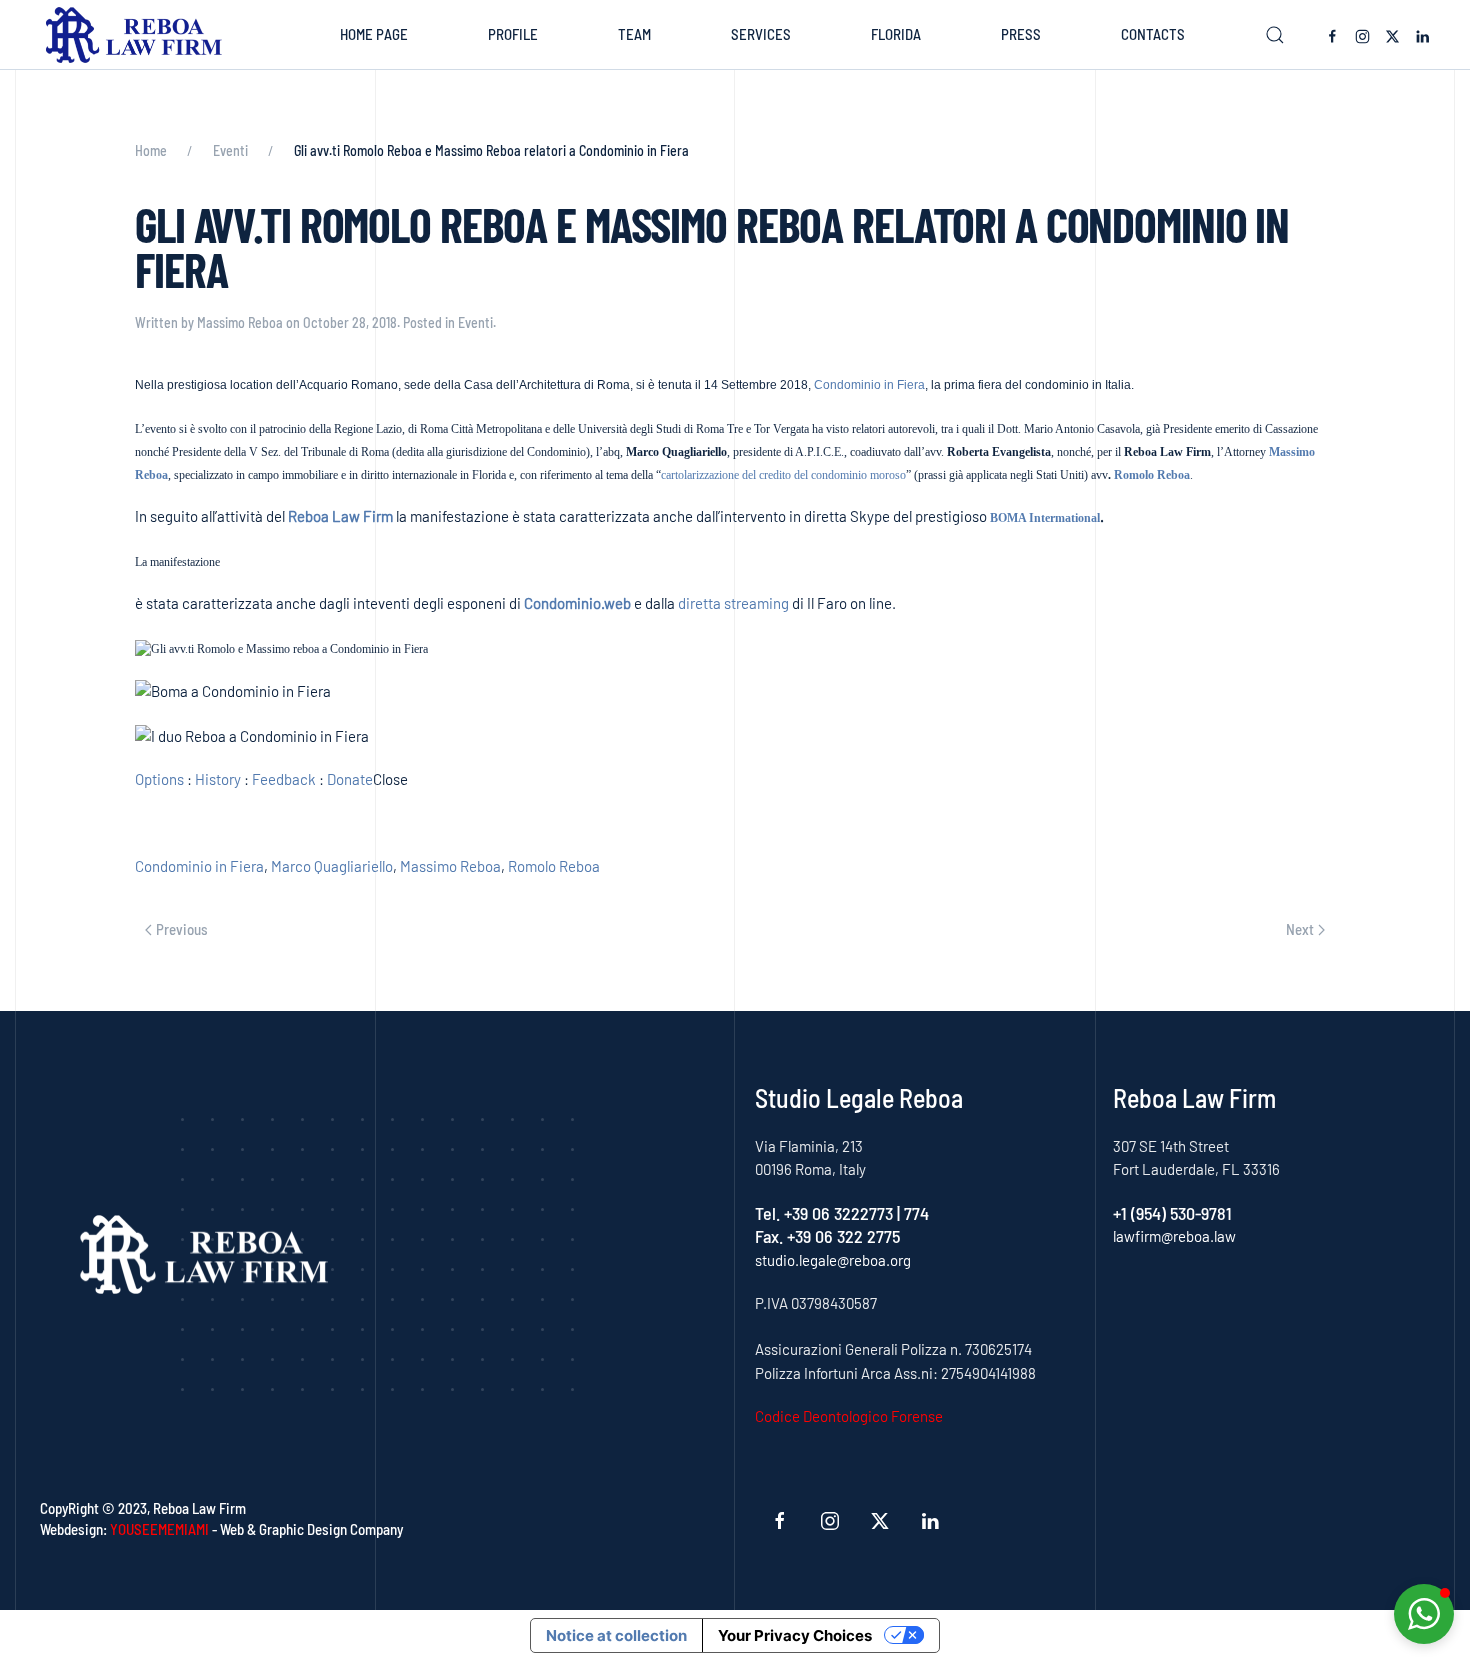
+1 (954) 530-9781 (1172, 1213)
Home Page (374, 34)
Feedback (284, 779)
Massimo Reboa (240, 322)
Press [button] (1021, 34)
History (218, 779)
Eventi (475, 322)
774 (916, 1213)
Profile (513, 34)
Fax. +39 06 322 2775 (827, 1236)
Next (1300, 929)
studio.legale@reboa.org (833, 1260)
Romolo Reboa (1152, 475)
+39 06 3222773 (838, 1213)
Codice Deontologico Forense (849, 1416)
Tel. (769, 1213)
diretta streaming (733, 603)
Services (761, 34)
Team (634, 34)
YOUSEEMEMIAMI (159, 1529)
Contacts (1153, 34)
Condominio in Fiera (869, 385)
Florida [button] (896, 34)
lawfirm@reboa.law (1174, 1236)
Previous (182, 929)
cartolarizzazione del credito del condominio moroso (783, 475)
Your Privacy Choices (795, 1635)
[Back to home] (138, 35)
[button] (1275, 35)
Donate (350, 779)
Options (159, 779)
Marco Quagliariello (332, 866)
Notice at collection (616, 1635)
